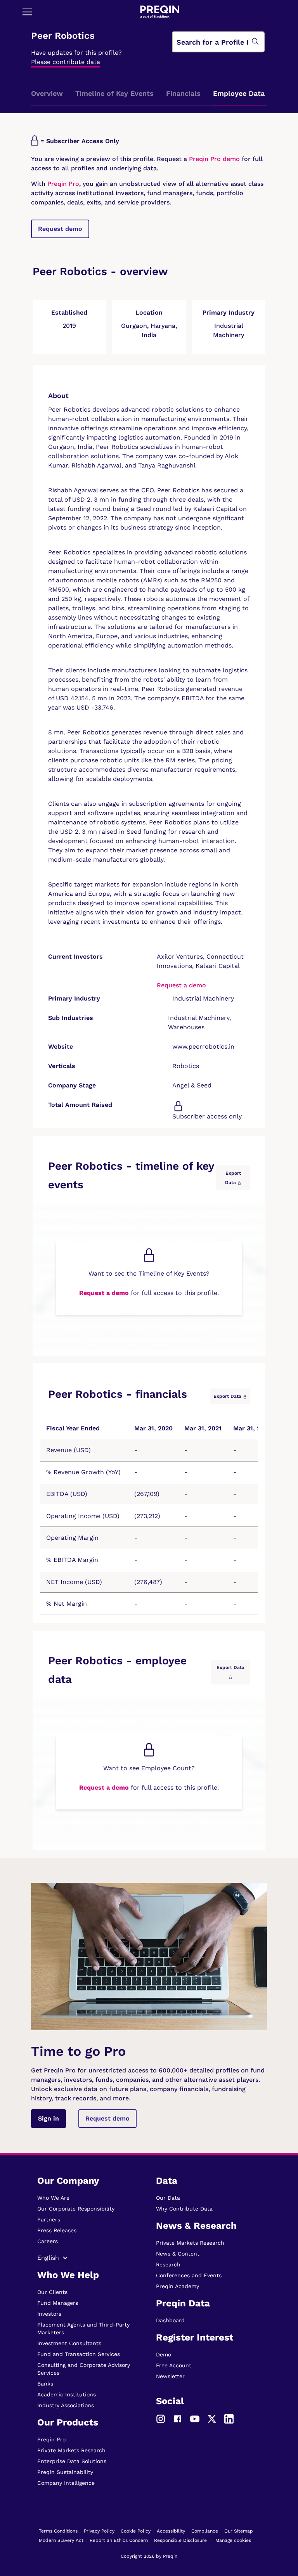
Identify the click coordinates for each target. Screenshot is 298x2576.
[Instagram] (161, 2418)
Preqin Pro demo (214, 159)
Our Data (168, 2198)
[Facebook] (178, 2418)
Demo (164, 2354)
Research (168, 2264)
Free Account (174, 2365)
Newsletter (170, 2376)
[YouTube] (195, 2418)
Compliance (205, 2531)
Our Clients (52, 2292)
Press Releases (57, 2230)
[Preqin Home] (160, 12)
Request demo (60, 229)
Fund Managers (58, 2303)
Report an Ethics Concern (119, 2540)
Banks (45, 2384)
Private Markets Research (71, 2450)
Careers (48, 2241)
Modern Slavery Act (61, 2540)
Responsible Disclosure (180, 2540)
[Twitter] (212, 2418)
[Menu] (27, 12)
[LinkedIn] (229, 2418)
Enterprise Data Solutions (72, 2461)
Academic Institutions (67, 2394)
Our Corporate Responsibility (76, 2209)
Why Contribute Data (184, 2209)
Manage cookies (233, 2540)
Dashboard (170, 2320)
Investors (49, 2314)
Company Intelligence (66, 2483)
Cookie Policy (136, 2531)
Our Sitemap (239, 2531)
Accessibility (171, 2531)
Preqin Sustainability (65, 2472)
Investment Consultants (69, 2343)
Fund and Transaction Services (79, 2354)
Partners (49, 2219)
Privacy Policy (99, 2531)
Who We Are (53, 2198)
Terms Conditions (58, 2531)
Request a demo (181, 985)
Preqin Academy (178, 2286)
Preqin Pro (62, 184)
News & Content (178, 2254)
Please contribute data (66, 62)
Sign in (49, 2118)
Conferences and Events (189, 2275)
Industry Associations (66, 2405)
